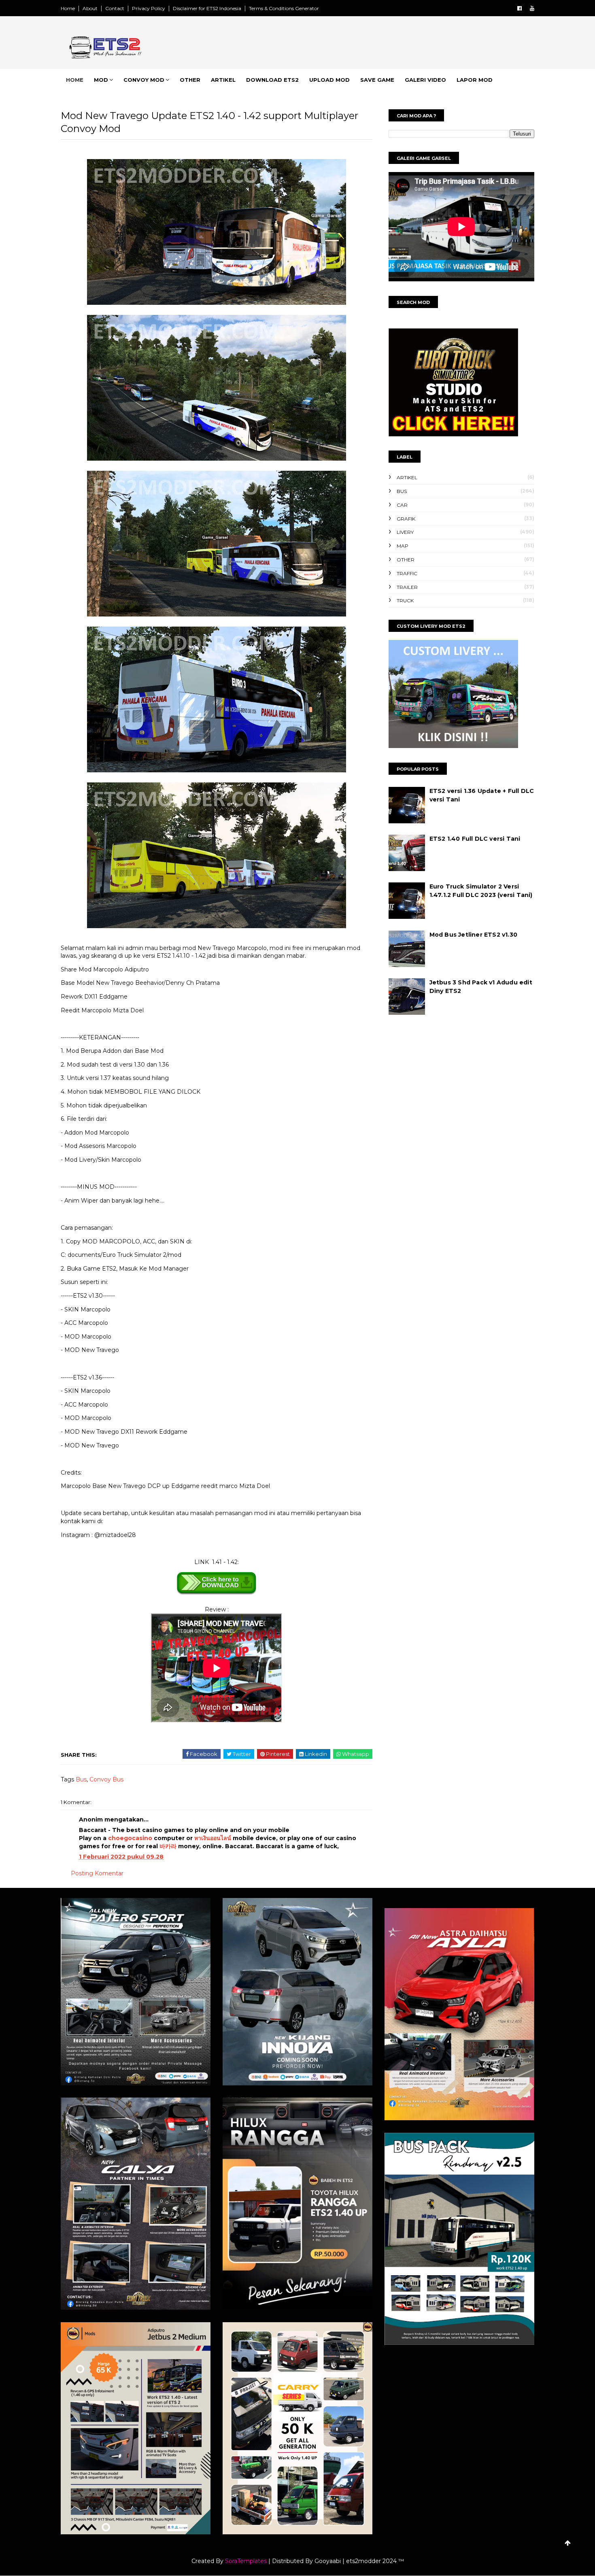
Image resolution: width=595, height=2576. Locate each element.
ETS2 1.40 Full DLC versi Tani (475, 839)
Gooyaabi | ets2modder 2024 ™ (359, 2561)
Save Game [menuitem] (377, 80)
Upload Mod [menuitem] (329, 80)
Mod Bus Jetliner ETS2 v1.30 (473, 935)
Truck (405, 600)
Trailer (407, 587)
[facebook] (520, 8)
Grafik (406, 519)
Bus (81, 1779)
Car (402, 505)
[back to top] (568, 2543)
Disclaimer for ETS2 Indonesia (207, 8)
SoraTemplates (246, 2561)
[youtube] (532, 8)
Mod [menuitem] (101, 80)
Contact (115, 8)
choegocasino (130, 1838)
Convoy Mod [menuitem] (144, 80)
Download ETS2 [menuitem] (272, 80)
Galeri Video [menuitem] (425, 80)
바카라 (168, 1846)
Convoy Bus (106, 1779)
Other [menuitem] (190, 80)
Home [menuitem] (75, 80)
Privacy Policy (149, 8)
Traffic (407, 573)
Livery (405, 532)
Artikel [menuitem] (223, 80)
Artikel (407, 477)
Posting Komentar (97, 1873)
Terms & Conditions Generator (284, 8)
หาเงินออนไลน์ (213, 1838)
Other (406, 560)
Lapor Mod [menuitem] (475, 80)
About (90, 8)
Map (403, 546)
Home (68, 8)
